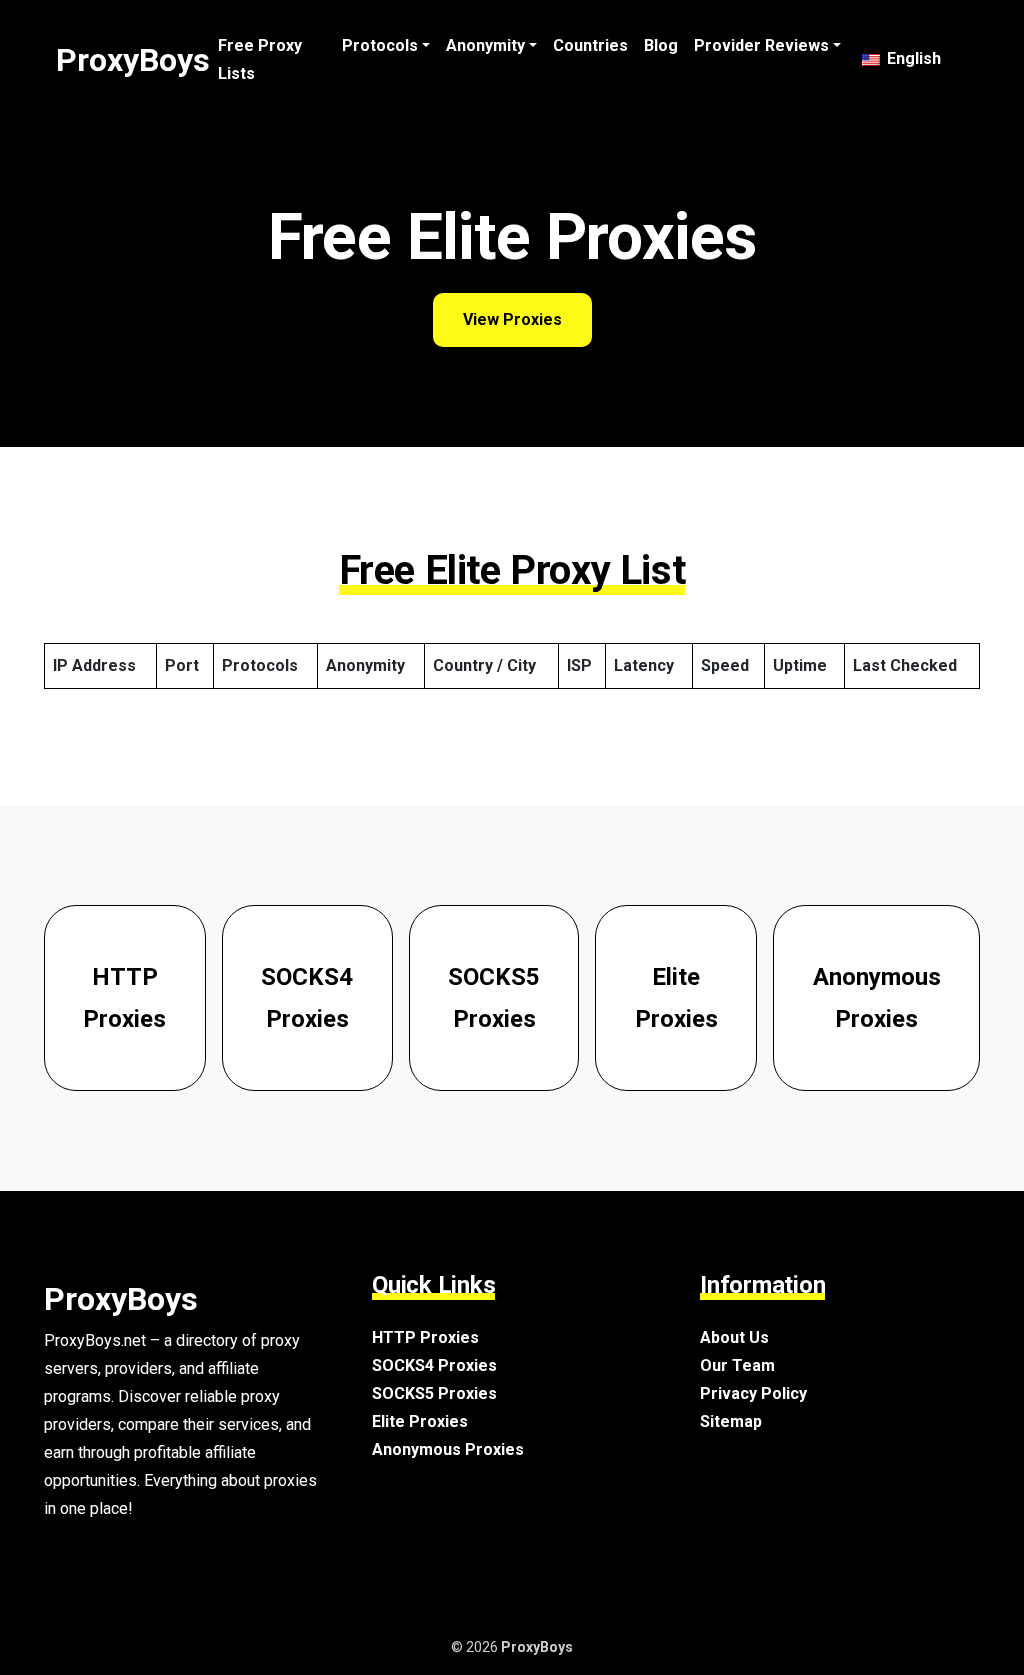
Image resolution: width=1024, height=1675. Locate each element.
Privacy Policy (753, 1393)
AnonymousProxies (877, 998)
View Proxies (512, 319)
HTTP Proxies (425, 1337)
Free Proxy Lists (260, 59)
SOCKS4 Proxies (434, 1365)
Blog (661, 45)
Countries (590, 45)
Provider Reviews (761, 45)
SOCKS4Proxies (307, 998)
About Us (734, 1337)
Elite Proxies (420, 1421)
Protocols (380, 45)
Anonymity (485, 45)
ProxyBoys (133, 60)
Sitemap (731, 1421)
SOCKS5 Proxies (434, 1393)
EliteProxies (676, 998)
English (912, 58)
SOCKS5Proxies (494, 998)
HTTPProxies (124, 998)
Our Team (737, 1365)
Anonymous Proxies (448, 1449)
